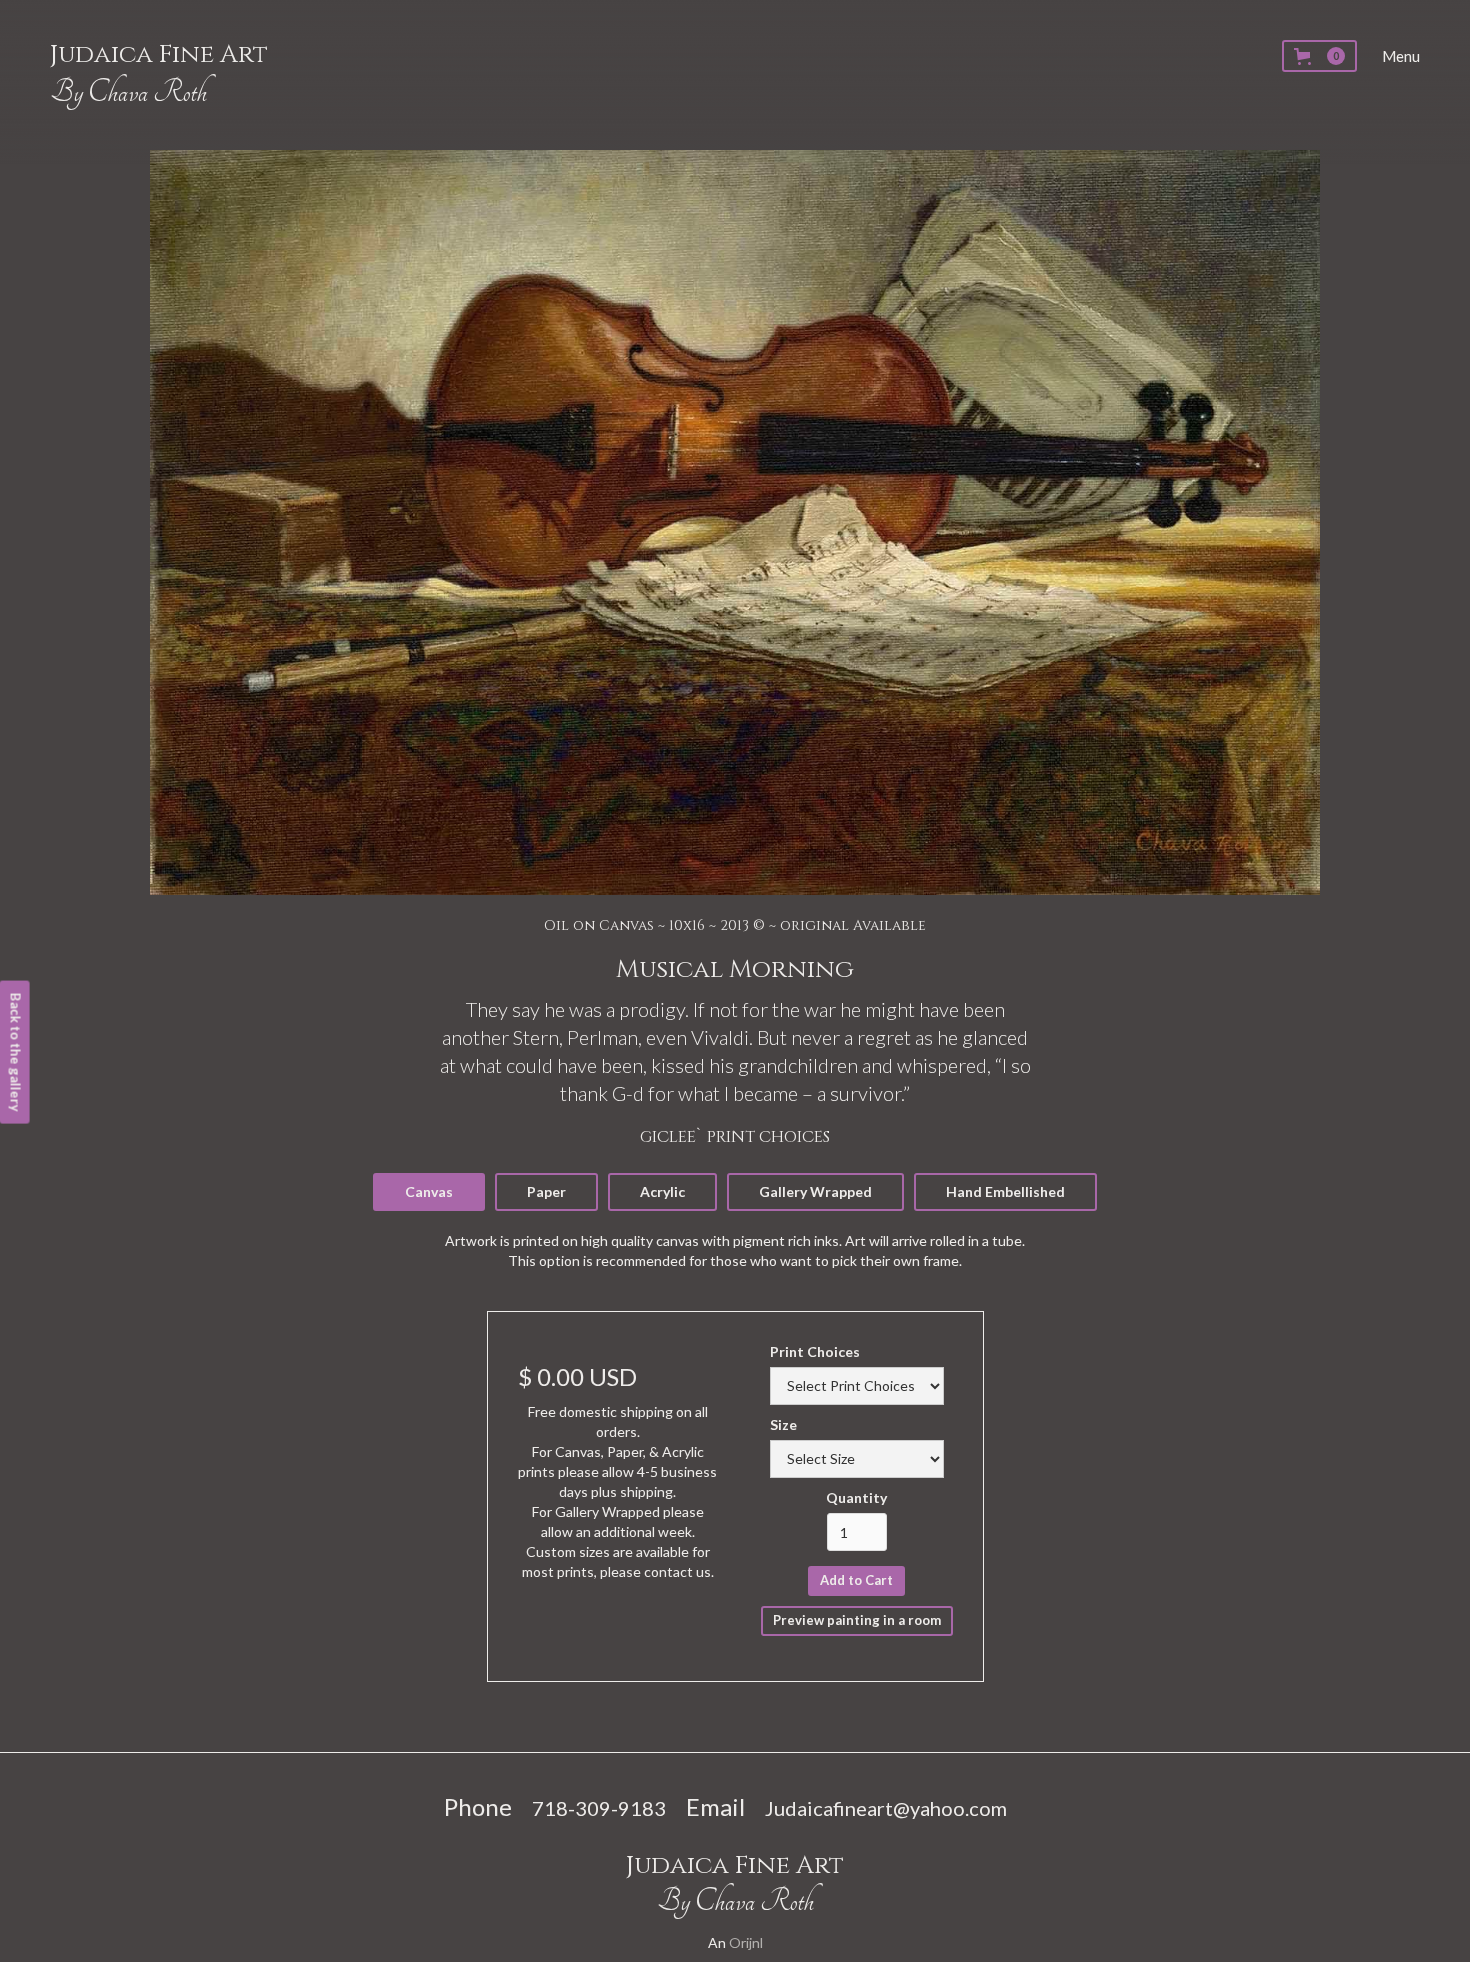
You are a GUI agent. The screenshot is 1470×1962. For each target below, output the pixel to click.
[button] (1319, 56)
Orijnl (746, 1942)
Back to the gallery (16, 1052)
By (128, 92)
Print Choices (815, 1351)
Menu (1401, 56)
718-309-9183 (599, 1808)
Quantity (856, 1497)
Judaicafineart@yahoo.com (886, 1808)
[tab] (429, 1192)
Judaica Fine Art (159, 54)
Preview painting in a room (857, 1620)
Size (783, 1424)
